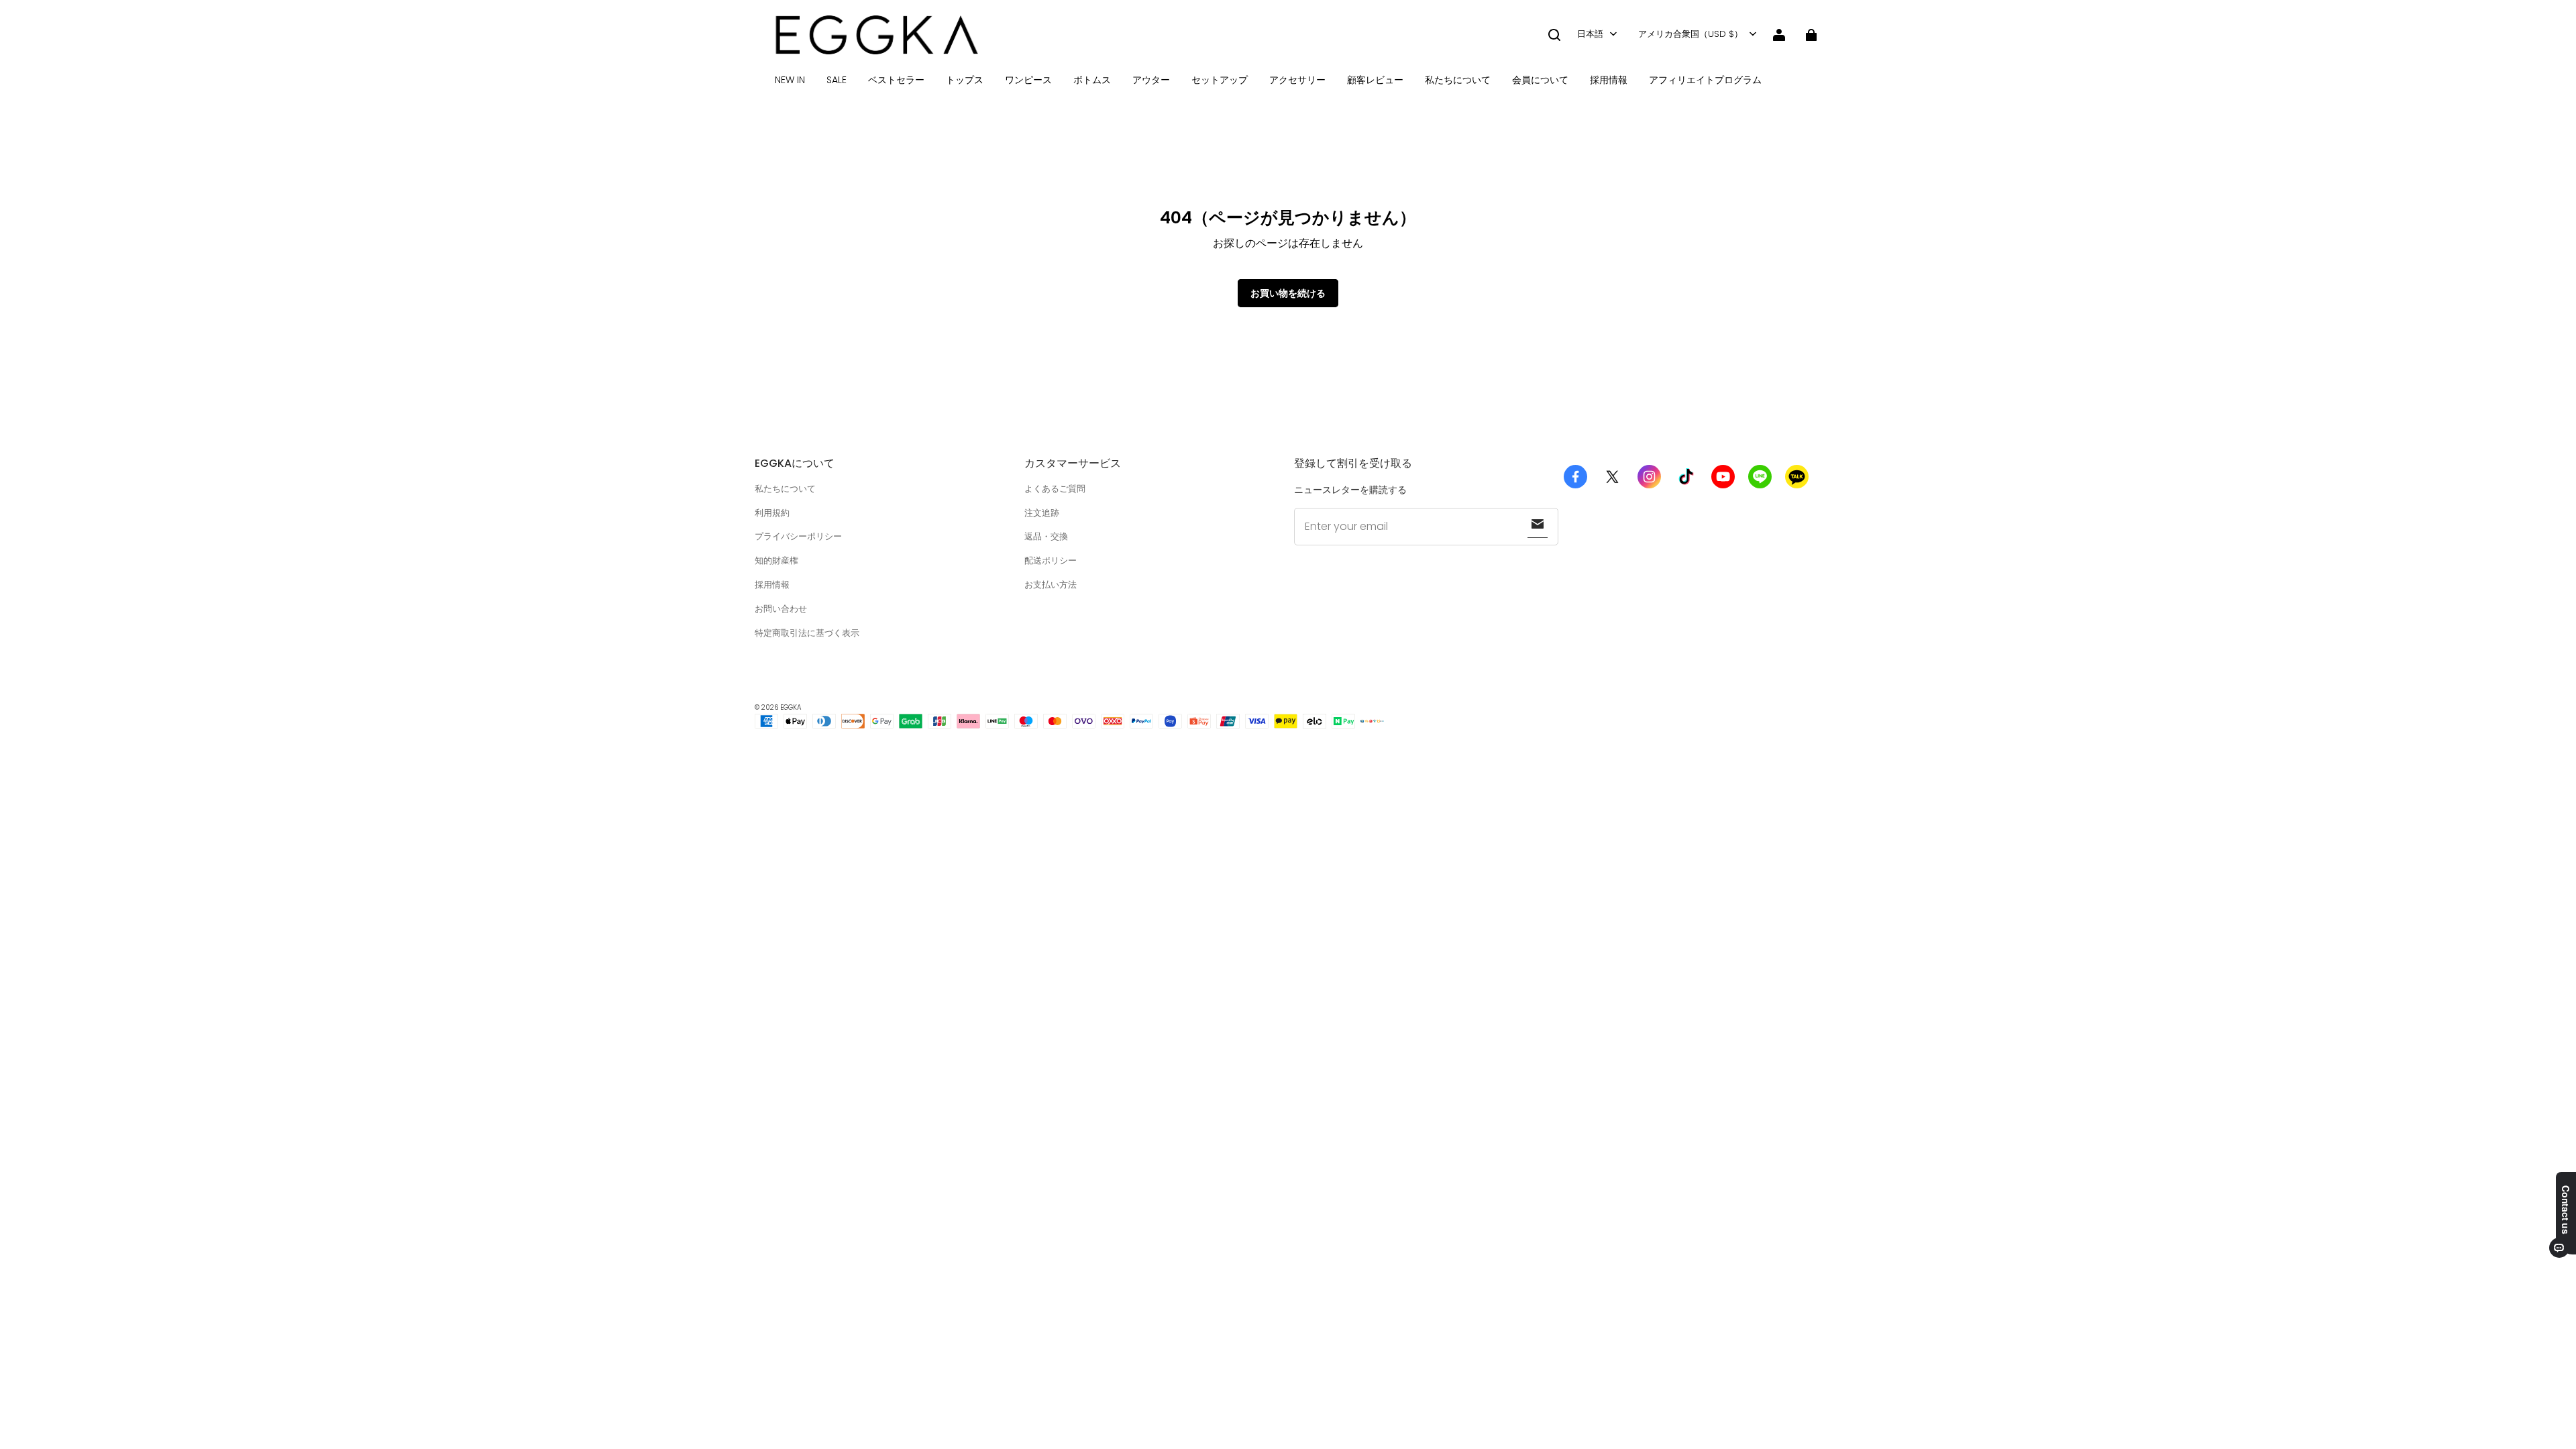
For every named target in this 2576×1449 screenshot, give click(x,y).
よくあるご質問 (1055, 489)
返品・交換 (1046, 536)
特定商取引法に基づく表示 (807, 633)
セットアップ (1220, 80)
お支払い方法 (1051, 585)
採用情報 (1609, 80)
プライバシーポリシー (798, 536)
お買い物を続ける (1288, 293)
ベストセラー (896, 80)
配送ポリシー (1051, 560)
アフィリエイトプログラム (1705, 80)
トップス (965, 80)
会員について (1540, 80)
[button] (1554, 35)
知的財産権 (776, 560)
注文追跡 (1042, 513)
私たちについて (1458, 80)
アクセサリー (1297, 80)
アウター (1151, 80)
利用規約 (772, 513)
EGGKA (791, 707)
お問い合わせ (781, 609)
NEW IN (790, 80)
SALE (837, 80)
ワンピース (1028, 80)
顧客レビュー (1375, 80)
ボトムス (1092, 80)
